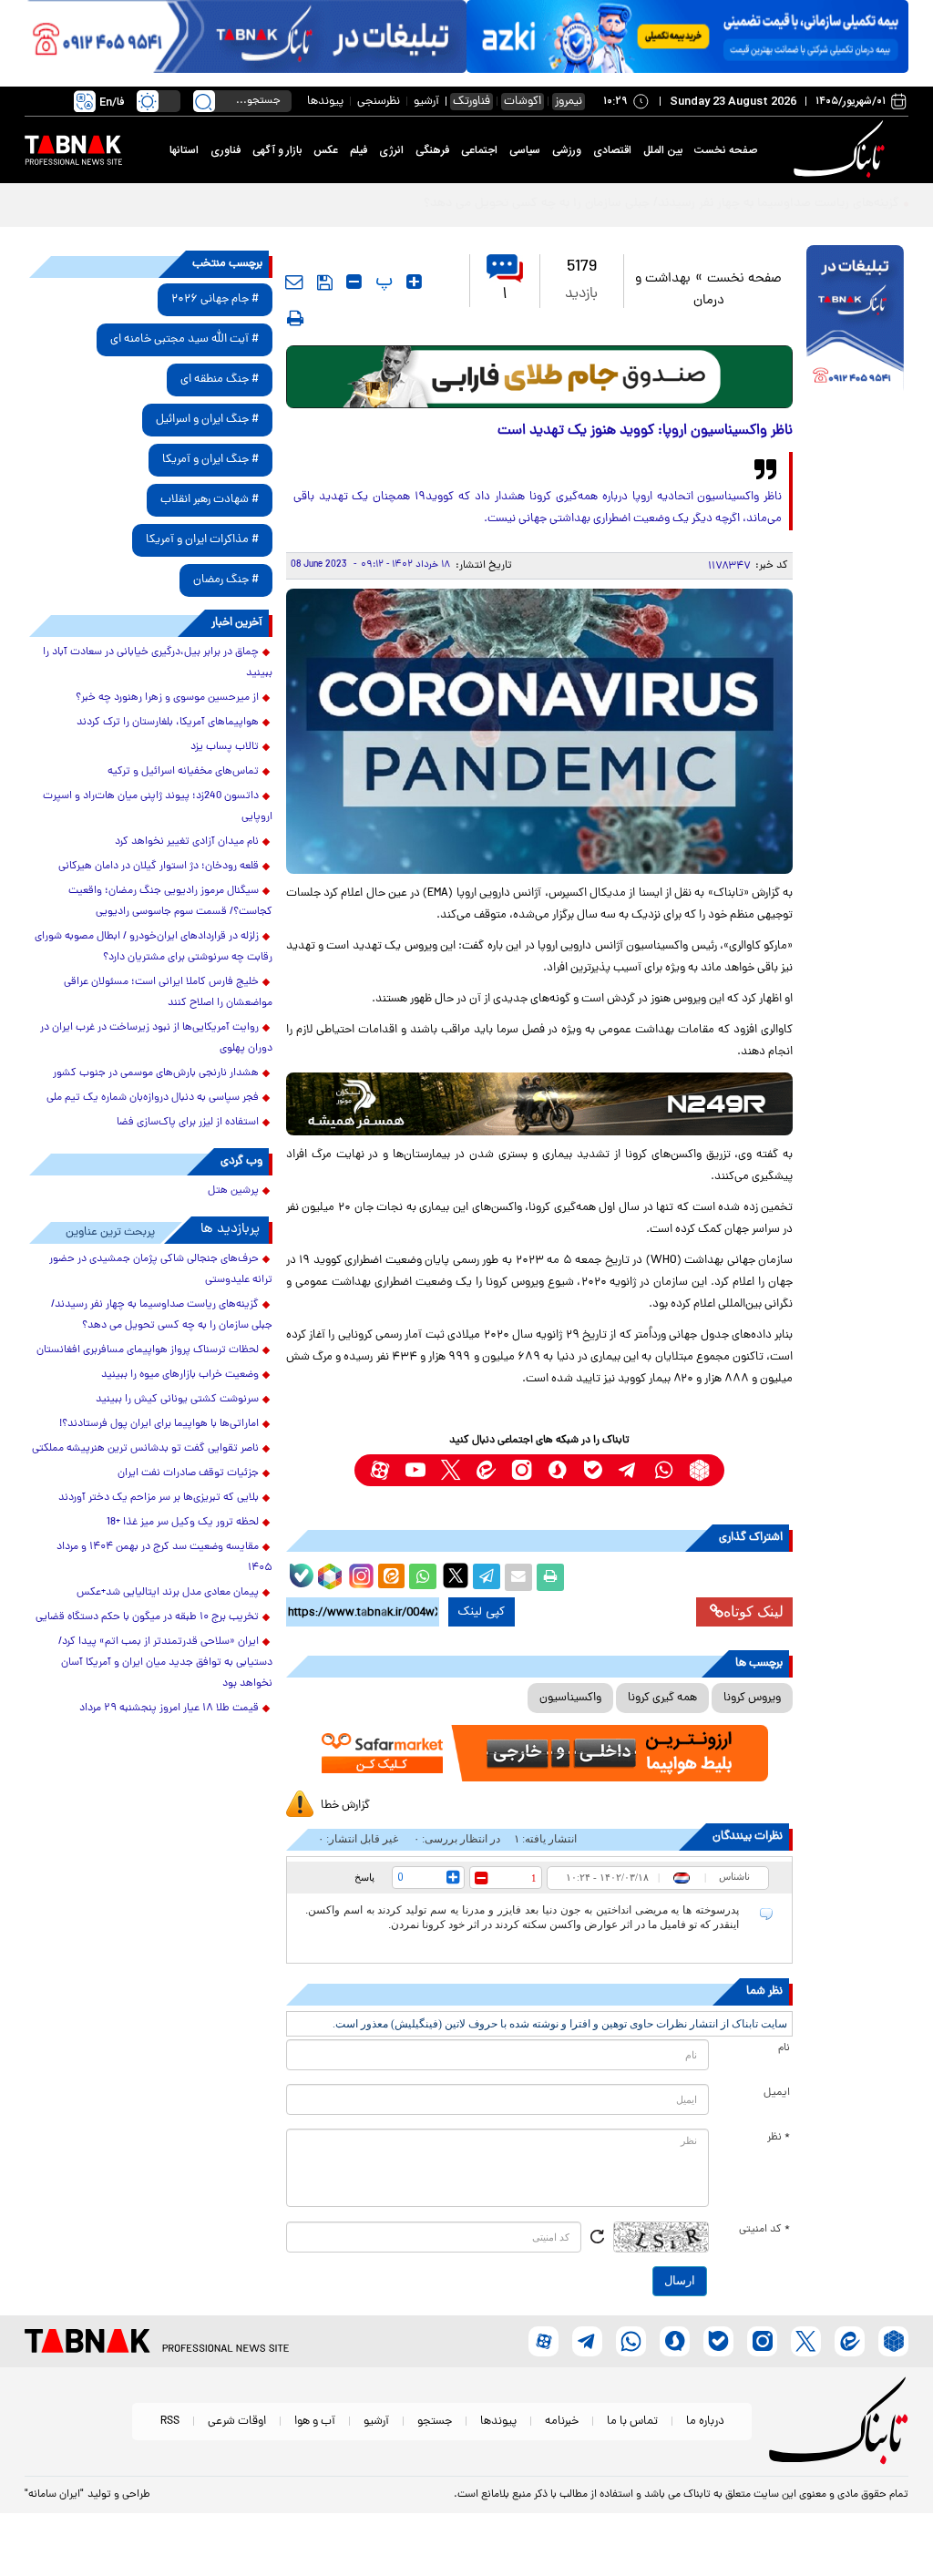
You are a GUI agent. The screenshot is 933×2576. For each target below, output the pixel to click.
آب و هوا (315, 2422)
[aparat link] (379, 1470)
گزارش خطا (345, 1806)
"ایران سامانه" (54, 2495)
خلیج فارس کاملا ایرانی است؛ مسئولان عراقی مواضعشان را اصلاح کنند (168, 993)
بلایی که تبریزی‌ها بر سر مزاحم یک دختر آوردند (159, 1498)
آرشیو (426, 102)
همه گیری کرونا (662, 1698)
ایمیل (777, 2093)
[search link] (204, 101)
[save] (325, 282)
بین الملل (663, 150)
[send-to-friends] (294, 282)
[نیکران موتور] (540, 1104)
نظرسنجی (379, 102)
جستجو (435, 2422)
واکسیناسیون (570, 1698)
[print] (295, 318)
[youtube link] (415, 1470)
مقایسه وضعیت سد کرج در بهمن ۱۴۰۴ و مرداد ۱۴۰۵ (164, 1558)
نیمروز (569, 102)
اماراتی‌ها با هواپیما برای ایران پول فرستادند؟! (159, 1424)
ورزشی (567, 150)
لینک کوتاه (754, 1611)
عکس (326, 150)
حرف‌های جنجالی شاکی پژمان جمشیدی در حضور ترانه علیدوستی (161, 1270)
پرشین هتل (233, 1191)
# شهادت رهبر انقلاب (210, 500)
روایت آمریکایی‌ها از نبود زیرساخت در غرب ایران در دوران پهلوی (156, 1038)
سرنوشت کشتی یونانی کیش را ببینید (177, 1400)
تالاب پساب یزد (225, 747)
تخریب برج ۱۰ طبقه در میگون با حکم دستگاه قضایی (147, 1617)
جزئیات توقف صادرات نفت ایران (188, 1473)
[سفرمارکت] (540, 1753)
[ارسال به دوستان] (518, 1577)
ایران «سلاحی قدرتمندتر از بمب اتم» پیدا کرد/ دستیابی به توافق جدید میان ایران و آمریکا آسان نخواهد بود (165, 1663)
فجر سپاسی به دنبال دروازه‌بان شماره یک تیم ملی (153, 1098)
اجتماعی (479, 150)
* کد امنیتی (764, 2230)
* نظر (779, 2138)
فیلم (359, 150)
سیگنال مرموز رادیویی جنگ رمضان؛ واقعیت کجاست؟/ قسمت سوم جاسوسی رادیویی (170, 902)
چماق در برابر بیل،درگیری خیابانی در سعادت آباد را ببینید (158, 663)
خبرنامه (562, 2422)
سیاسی (525, 150)
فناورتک (472, 102)
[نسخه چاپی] (550, 1577)
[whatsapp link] (664, 1470)
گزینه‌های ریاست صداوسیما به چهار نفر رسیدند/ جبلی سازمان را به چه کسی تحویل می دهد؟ (162, 1315)
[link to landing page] (842, 150)
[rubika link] (699, 1470)
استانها (184, 150)
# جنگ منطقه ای (220, 380)
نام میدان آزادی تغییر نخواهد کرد (187, 842)
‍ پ (382, 282)
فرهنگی (432, 150)
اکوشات (523, 102)
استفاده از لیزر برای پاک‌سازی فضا (188, 1123)
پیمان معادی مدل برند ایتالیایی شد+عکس (168, 1593)
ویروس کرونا (752, 1698)
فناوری (226, 150)
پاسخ (364, 1877)
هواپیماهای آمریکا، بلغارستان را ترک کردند (168, 723)
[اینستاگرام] (359, 1574)
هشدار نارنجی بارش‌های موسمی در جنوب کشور (156, 1073)
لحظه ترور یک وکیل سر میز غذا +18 (183, 1523)
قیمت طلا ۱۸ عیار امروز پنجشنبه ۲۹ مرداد (169, 1709)
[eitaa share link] (391, 1577)
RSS (170, 2422)
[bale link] (593, 1470)
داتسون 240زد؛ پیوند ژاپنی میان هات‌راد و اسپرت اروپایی (158, 807)
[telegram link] (628, 1470)
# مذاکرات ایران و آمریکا (202, 540)
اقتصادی (612, 150)
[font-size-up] (414, 282)
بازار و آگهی (277, 150)
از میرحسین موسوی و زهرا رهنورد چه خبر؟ (167, 698)
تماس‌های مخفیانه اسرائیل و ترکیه (183, 772)
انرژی (391, 150)
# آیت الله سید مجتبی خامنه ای (185, 339)
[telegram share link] (487, 1577)
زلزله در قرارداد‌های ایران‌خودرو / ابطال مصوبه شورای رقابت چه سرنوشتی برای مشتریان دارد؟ (154, 947)
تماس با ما (632, 2422)
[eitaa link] (486, 1470)
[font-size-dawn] (354, 282)
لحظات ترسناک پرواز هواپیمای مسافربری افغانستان (148, 1350)
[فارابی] (540, 377)
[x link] (451, 1470)
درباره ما (705, 2422)
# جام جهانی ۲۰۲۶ (215, 299)
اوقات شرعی (237, 2422)
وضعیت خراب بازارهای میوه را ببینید (180, 1375)
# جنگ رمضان (226, 580)
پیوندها (325, 102)
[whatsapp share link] (423, 1577)
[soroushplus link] (557, 1470)
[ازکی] (687, 36)
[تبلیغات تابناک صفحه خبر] (855, 320)
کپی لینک (482, 1612)
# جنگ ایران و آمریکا (210, 460)
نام (784, 2048)
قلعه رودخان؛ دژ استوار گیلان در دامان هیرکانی (159, 867)
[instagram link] (522, 1470)
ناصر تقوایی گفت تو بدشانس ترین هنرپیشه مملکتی (145, 1449)
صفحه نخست (726, 150)
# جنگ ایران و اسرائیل (207, 420)
